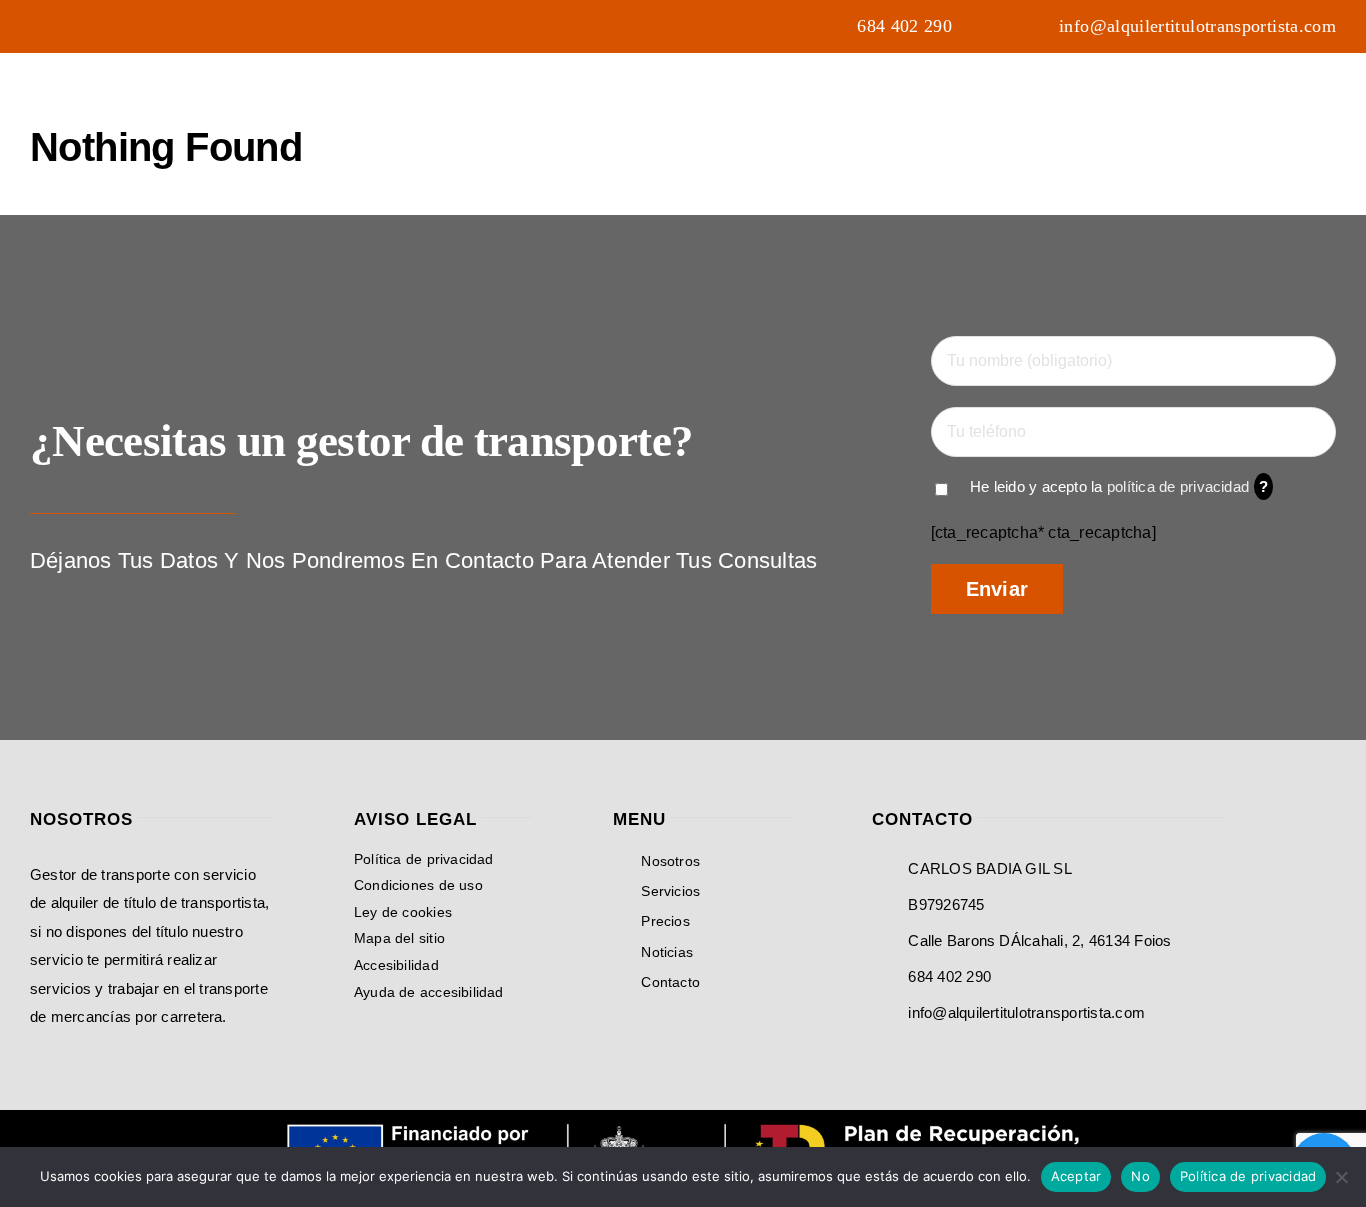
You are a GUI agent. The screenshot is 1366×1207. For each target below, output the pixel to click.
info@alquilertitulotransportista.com (1026, 1012)
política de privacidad (1178, 486)
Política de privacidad (1248, 1176)
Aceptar (1076, 1176)
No (1140, 1176)
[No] (1341, 1177)
